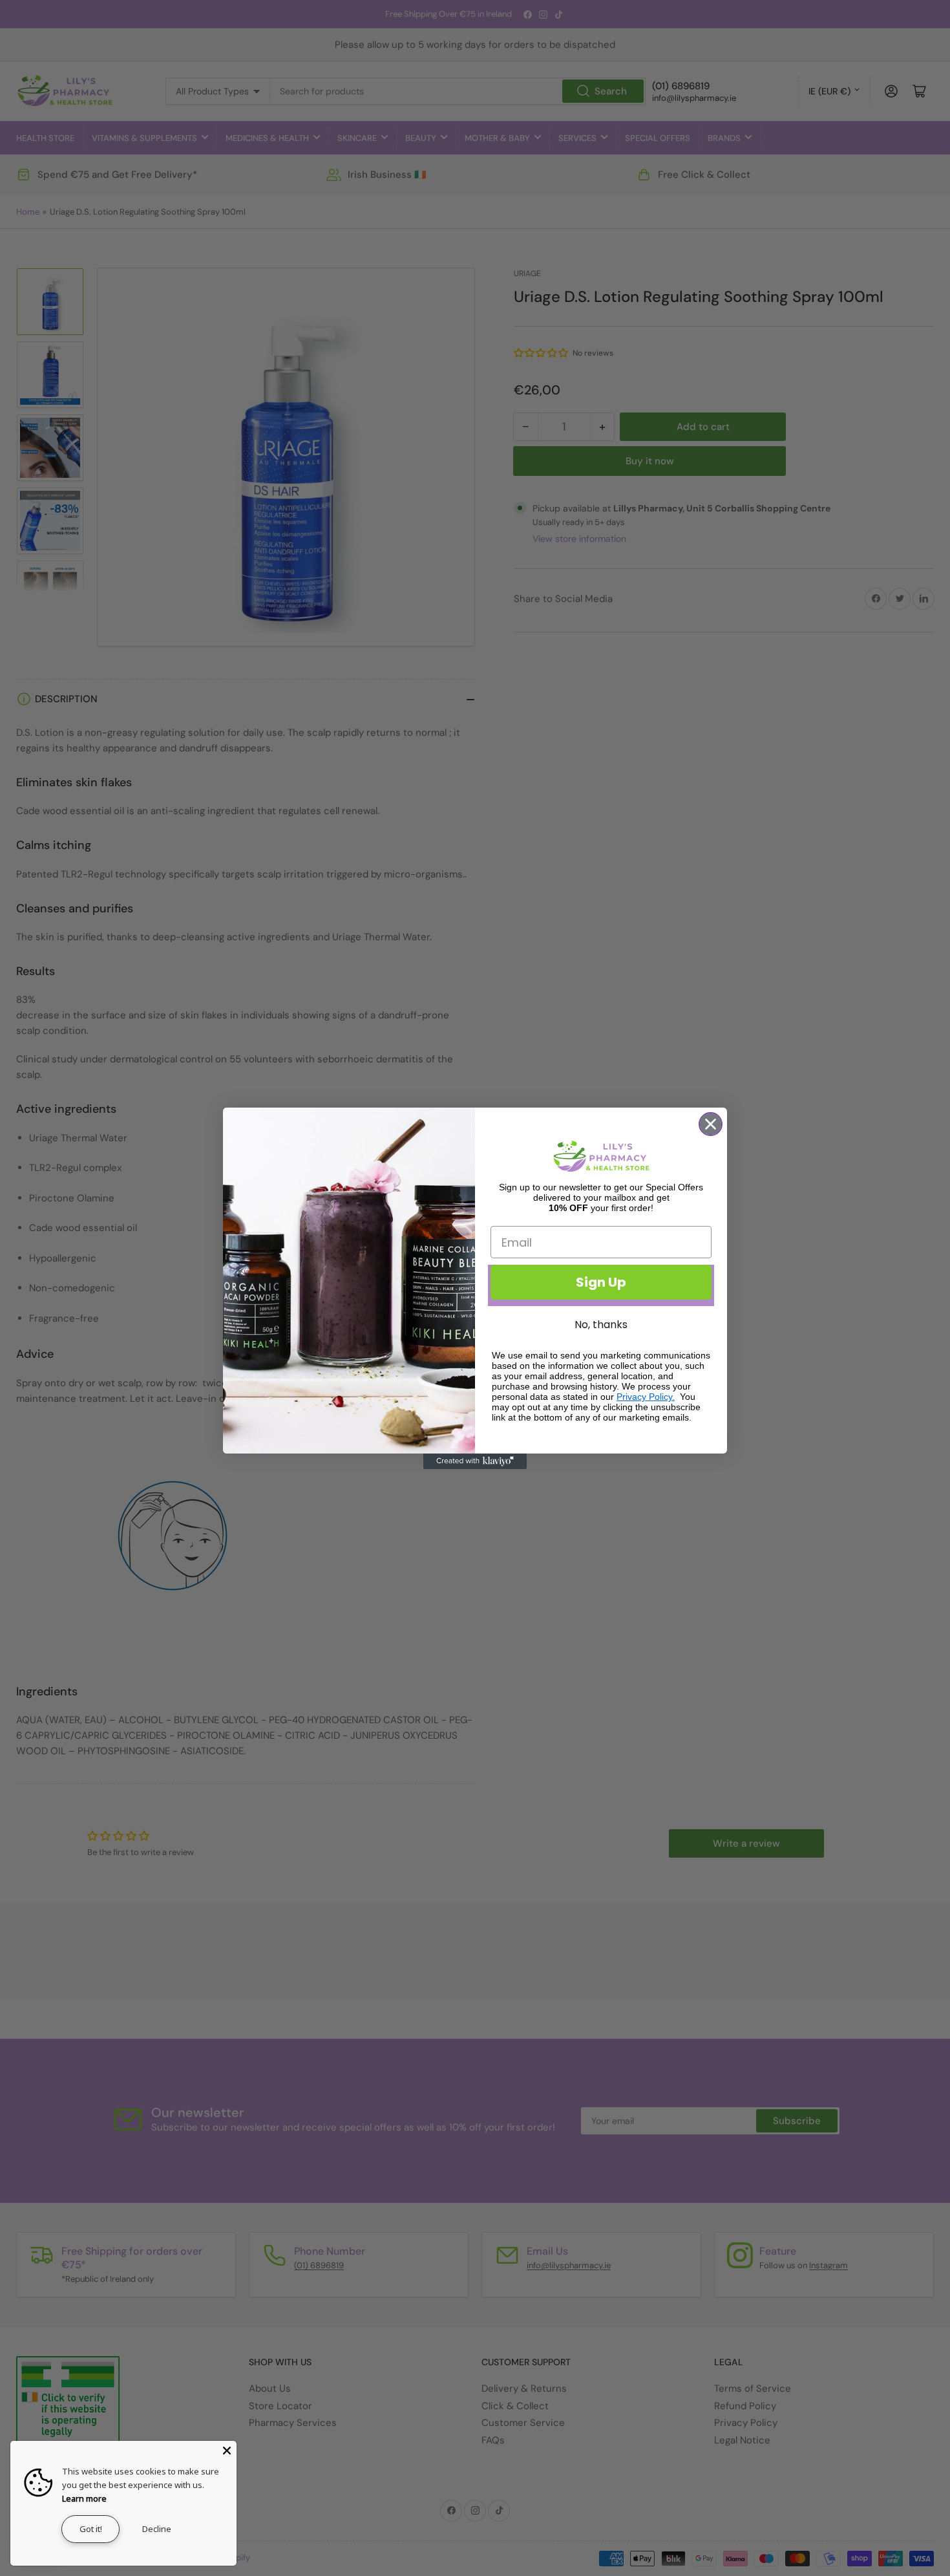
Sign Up (601, 1282)
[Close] (227, 2451)
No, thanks (601, 1325)
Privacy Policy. (646, 1397)
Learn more (84, 2498)
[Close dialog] (711, 1124)
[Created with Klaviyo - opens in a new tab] (475, 1461)
